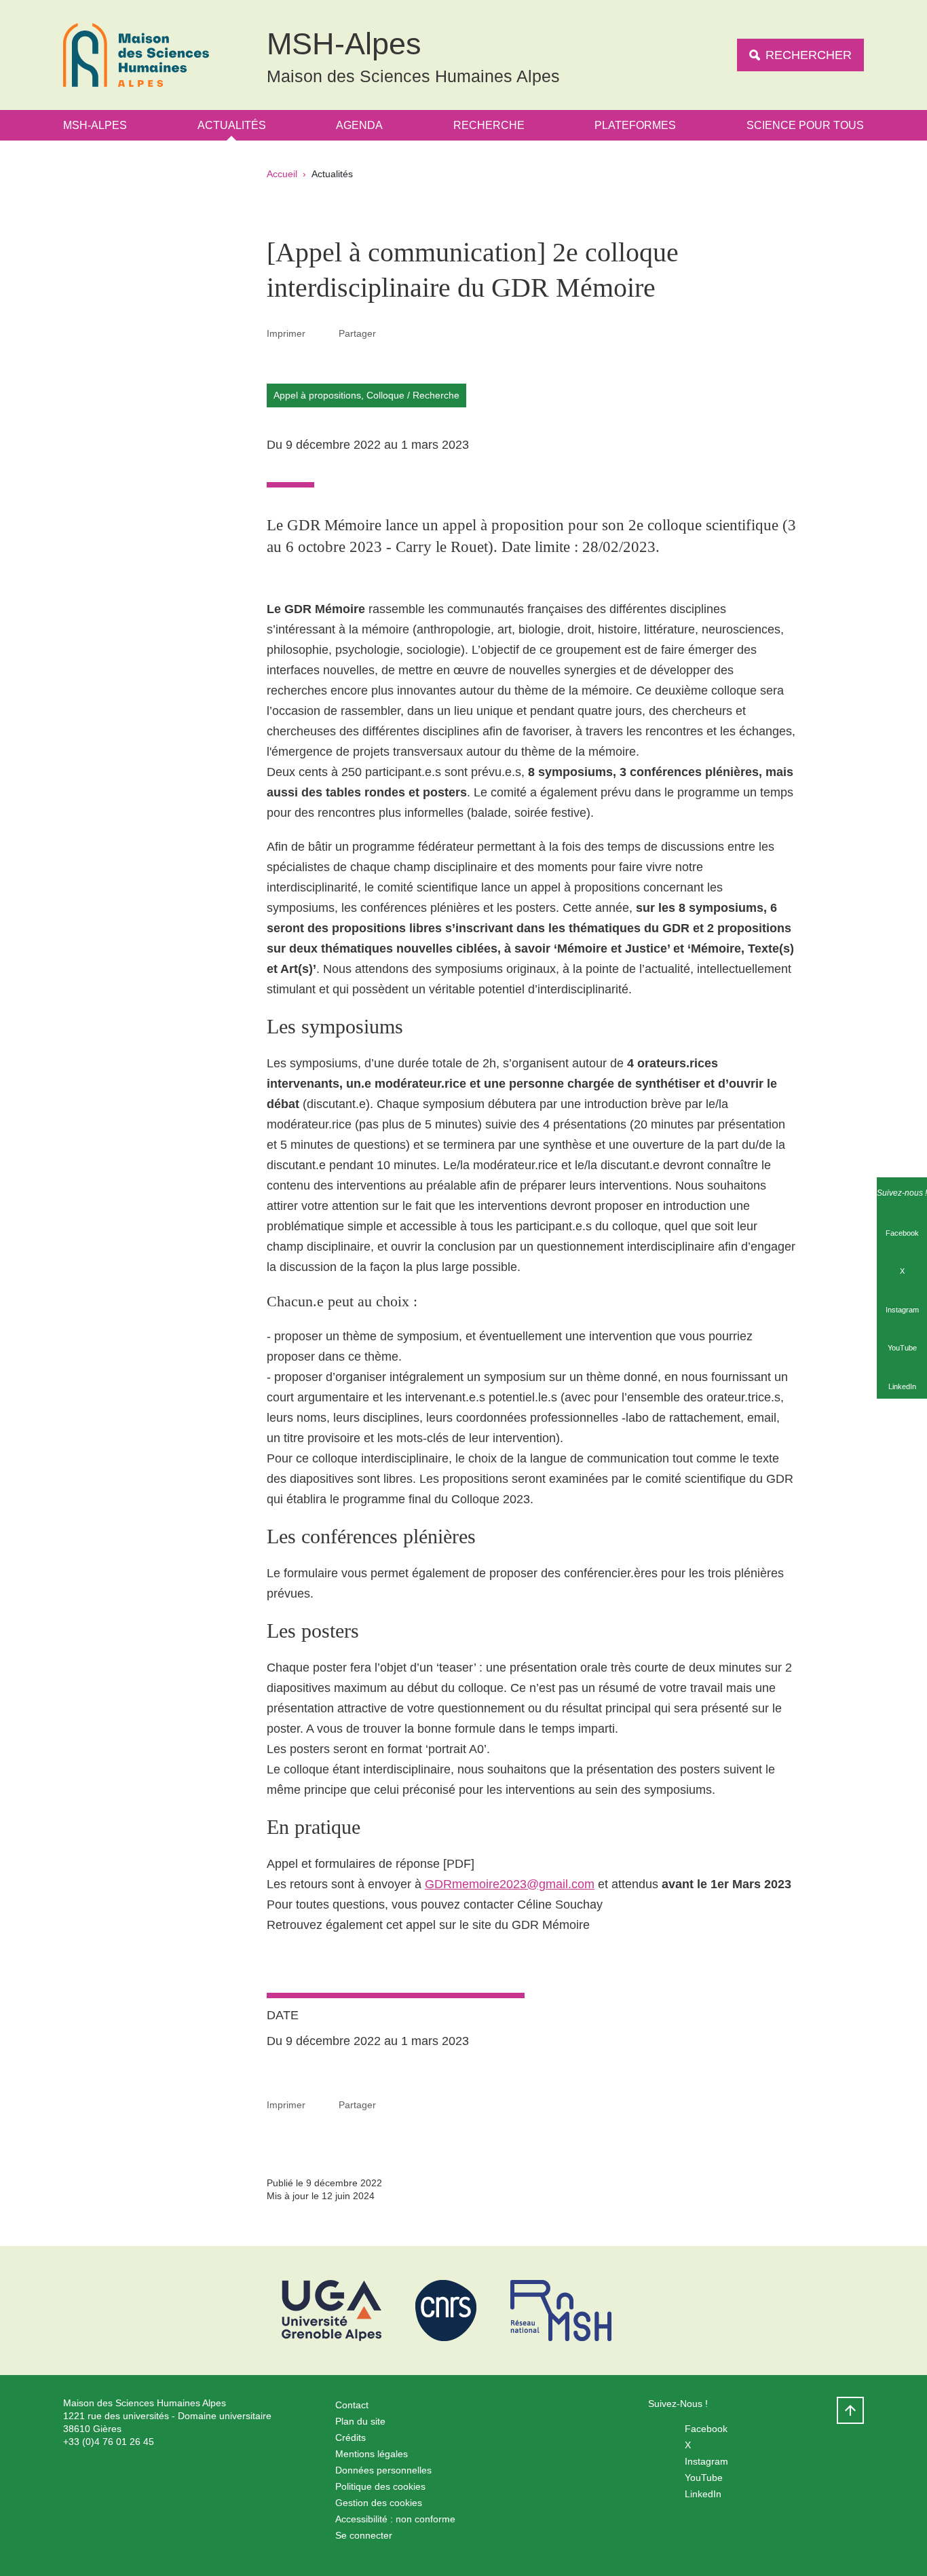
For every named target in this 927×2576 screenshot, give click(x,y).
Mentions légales (372, 2454)
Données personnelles (383, 2470)
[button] (392, 333)
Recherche (489, 125)
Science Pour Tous (805, 125)
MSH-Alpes (95, 125)
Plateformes (635, 125)
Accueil (282, 174)
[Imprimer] (322, 333)
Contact (352, 2405)
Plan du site (360, 2421)
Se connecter (364, 2535)
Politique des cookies (380, 2486)
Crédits (351, 2437)
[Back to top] (850, 2410)
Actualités (232, 125)
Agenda (359, 125)
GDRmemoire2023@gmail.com (510, 1884)
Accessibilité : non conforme (395, 2519)
